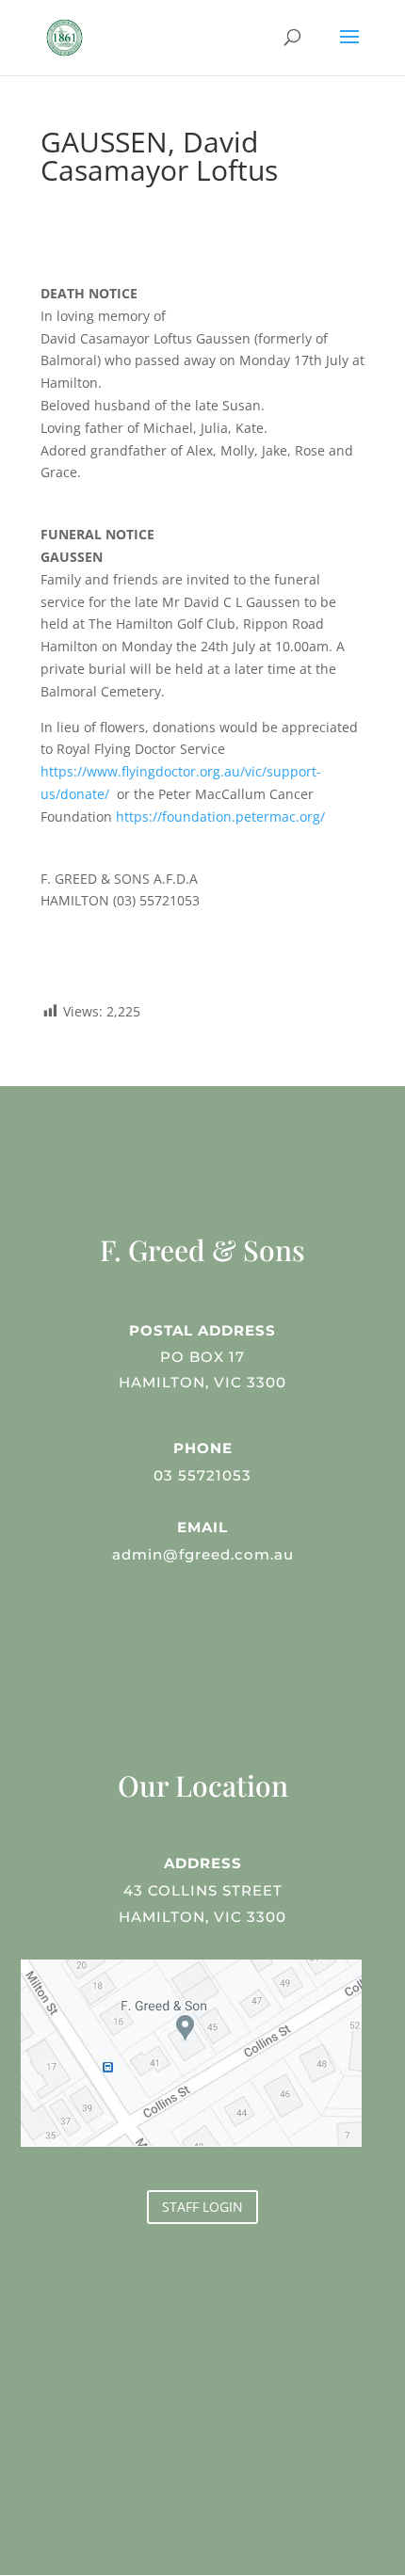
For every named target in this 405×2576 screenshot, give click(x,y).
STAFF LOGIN (202, 2207)
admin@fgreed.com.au (203, 1554)
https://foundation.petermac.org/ (220, 816)
